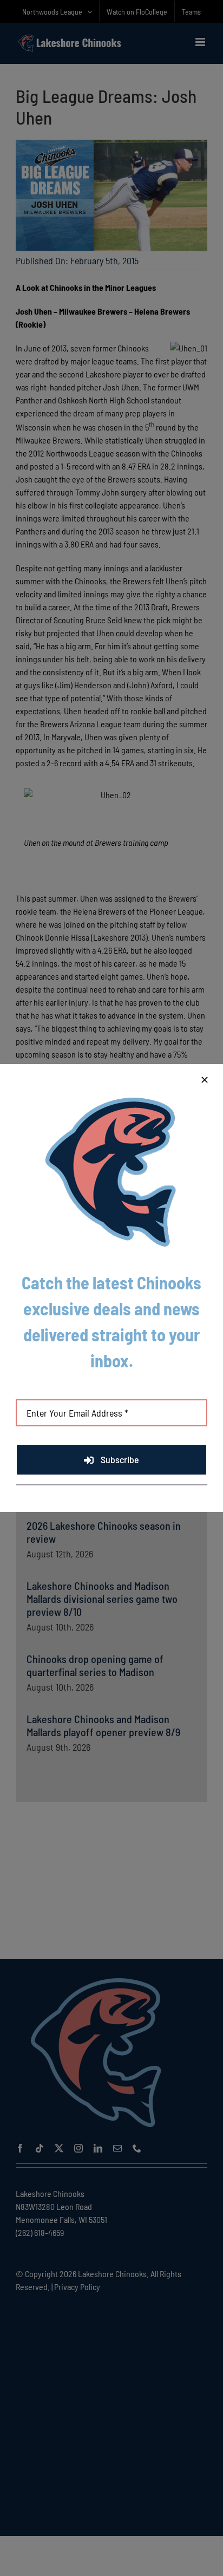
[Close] (205, 1080)
